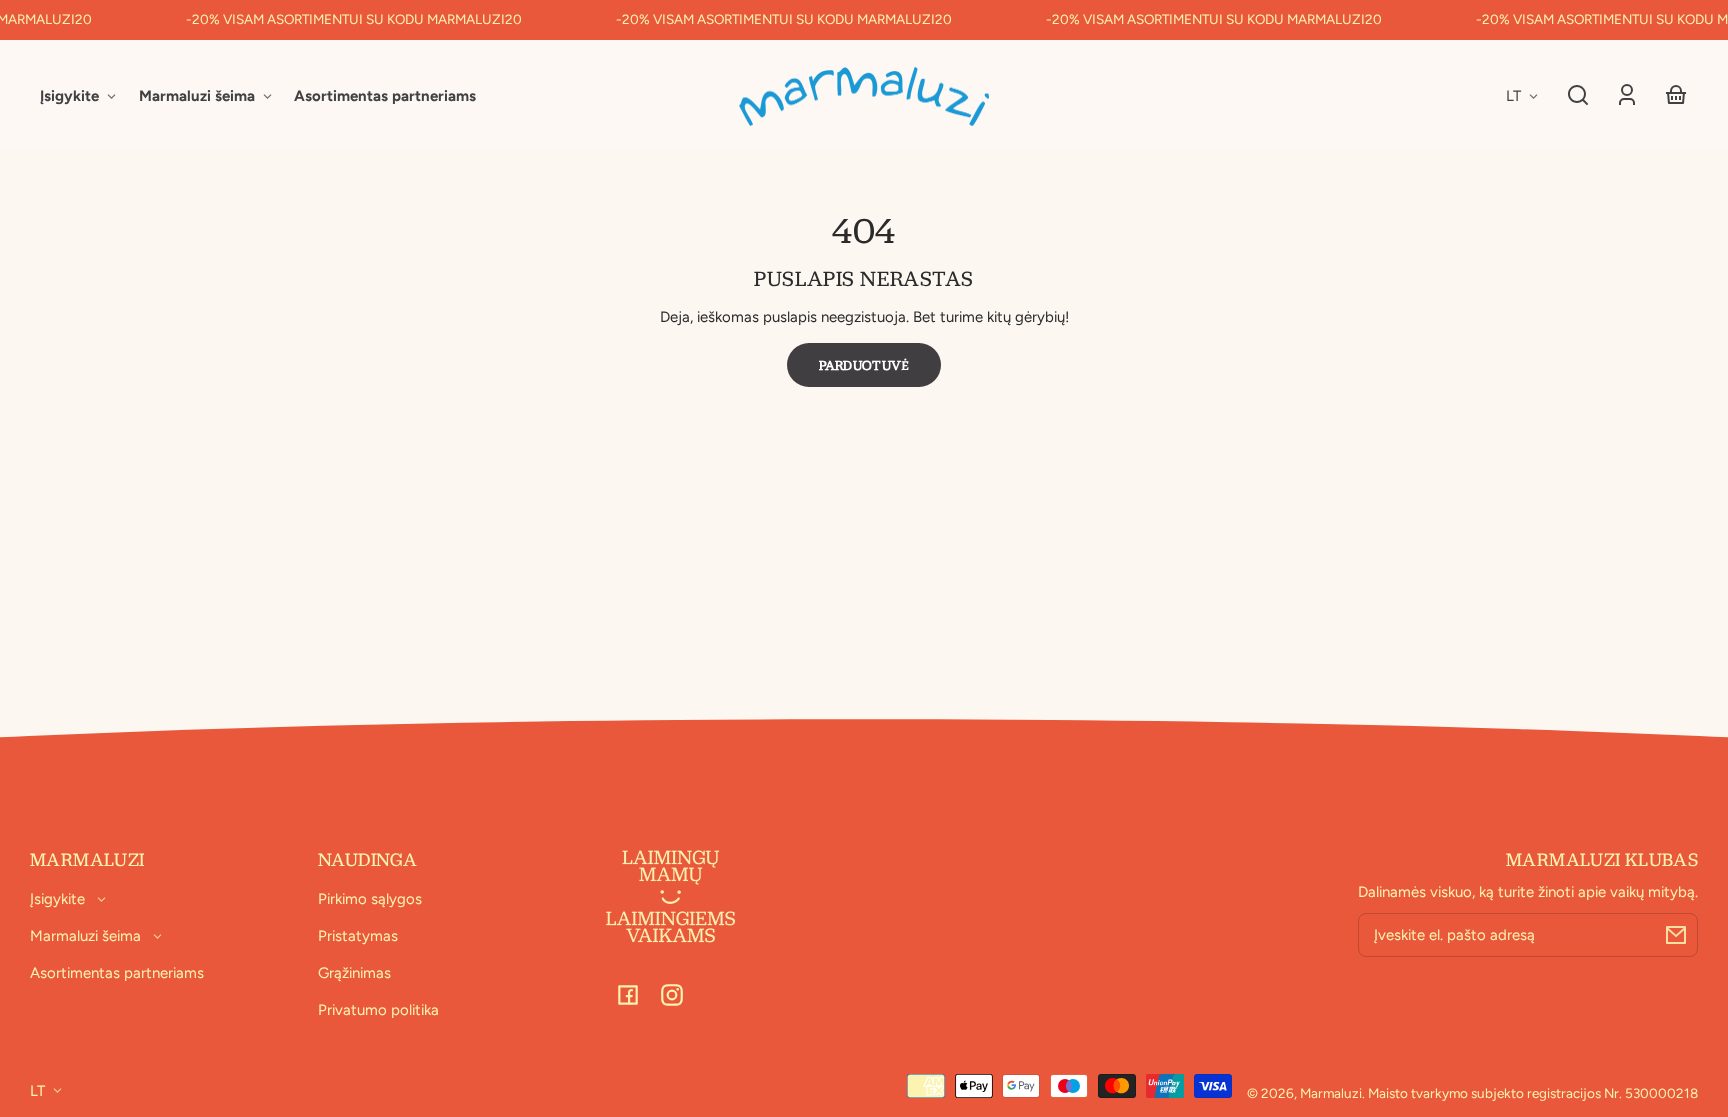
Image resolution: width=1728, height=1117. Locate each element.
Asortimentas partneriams (117, 973)
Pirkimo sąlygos (370, 899)
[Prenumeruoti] (1676, 935)
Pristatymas (358, 936)
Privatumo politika (378, 1010)
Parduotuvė (864, 365)
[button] (1578, 95)
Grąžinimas (354, 973)
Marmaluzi (1331, 1093)
